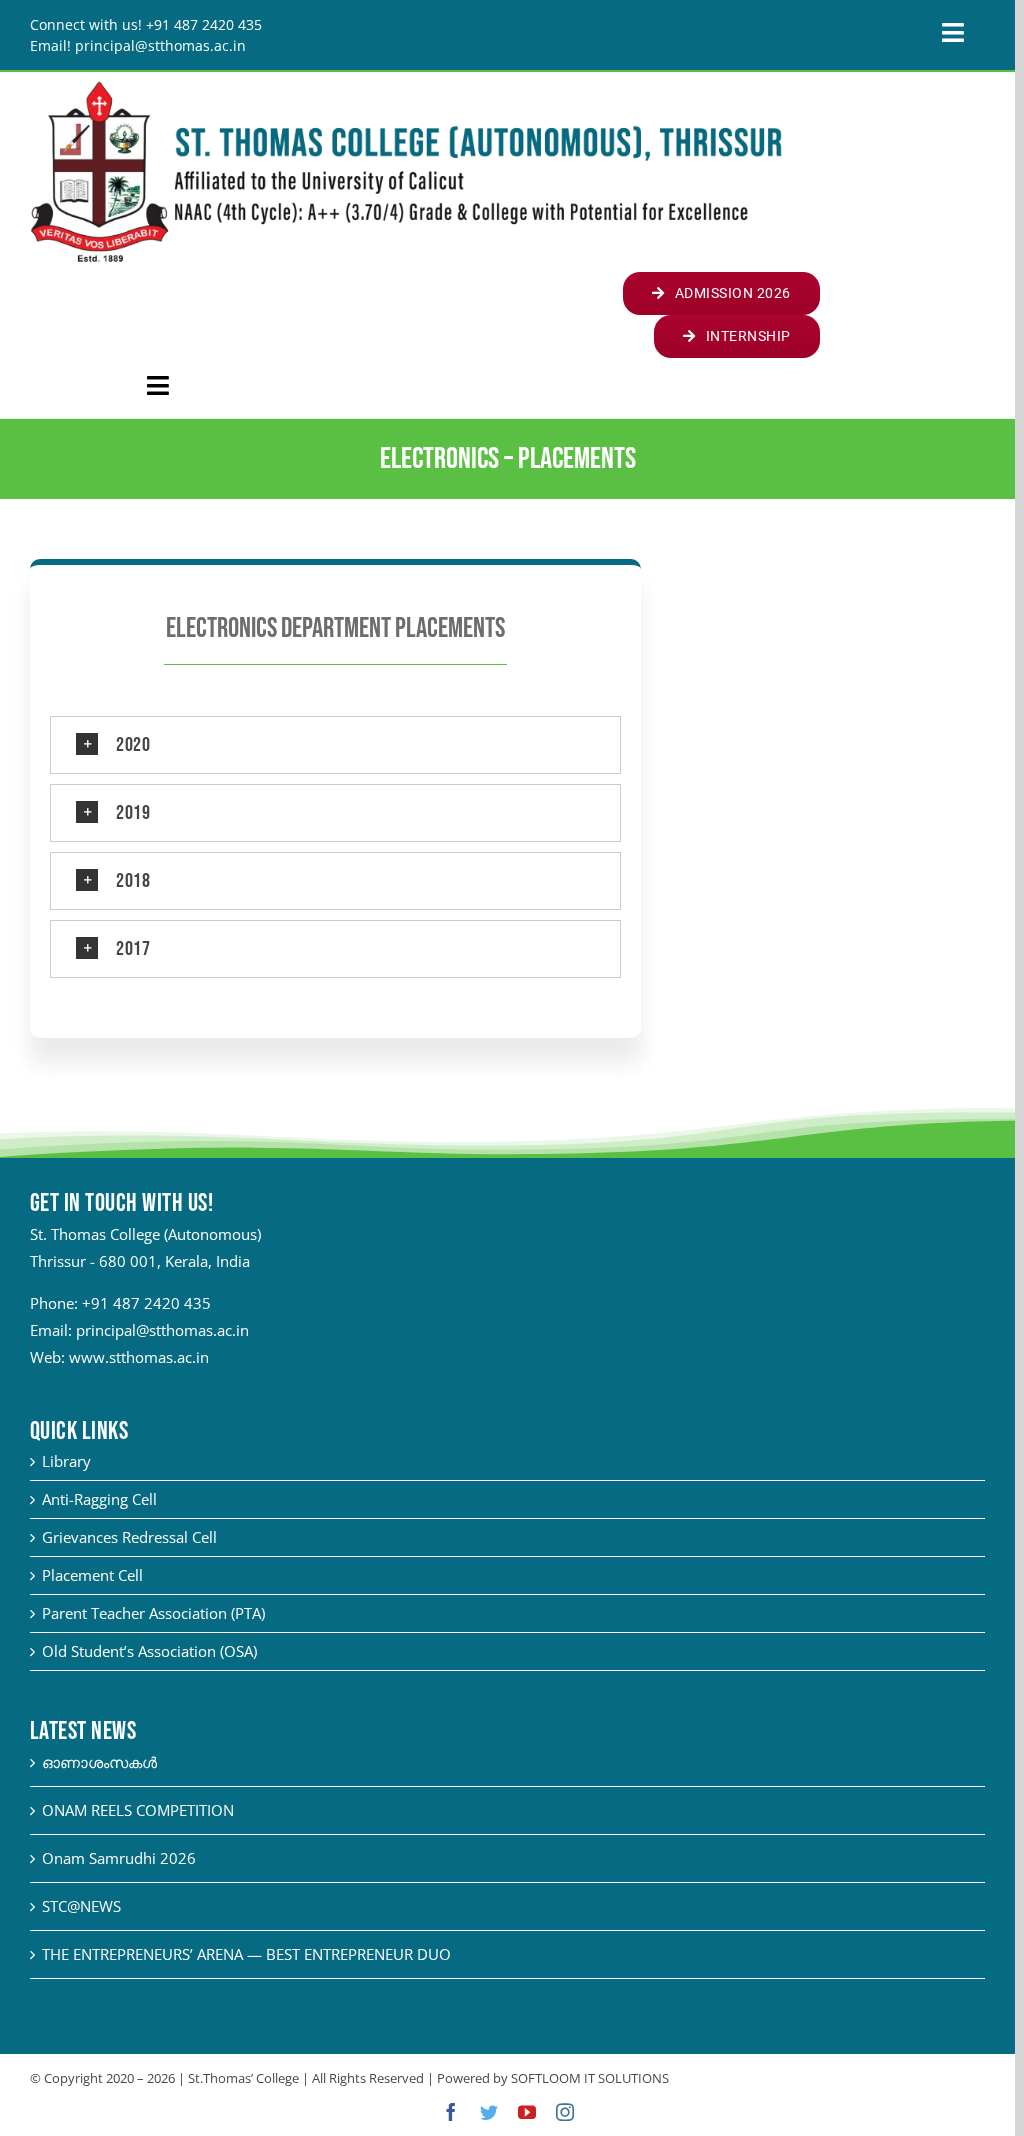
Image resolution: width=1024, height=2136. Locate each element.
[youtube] (527, 2112)
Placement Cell (92, 1575)
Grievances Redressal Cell (129, 1537)
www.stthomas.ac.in (139, 1357)
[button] (335, 745)
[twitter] (489, 2112)
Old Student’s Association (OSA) (149, 1651)
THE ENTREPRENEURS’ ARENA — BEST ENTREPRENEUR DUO (246, 1954)
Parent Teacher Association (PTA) (153, 1613)
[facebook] (451, 2112)
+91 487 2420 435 (146, 1303)
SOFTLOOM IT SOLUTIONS (590, 2078)
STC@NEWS (81, 1906)
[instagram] (565, 2112)
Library (66, 1461)
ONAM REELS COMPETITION (138, 1810)
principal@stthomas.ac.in (162, 1330)
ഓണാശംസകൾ (99, 1762)
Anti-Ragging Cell (99, 1499)
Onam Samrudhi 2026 (119, 1858)
